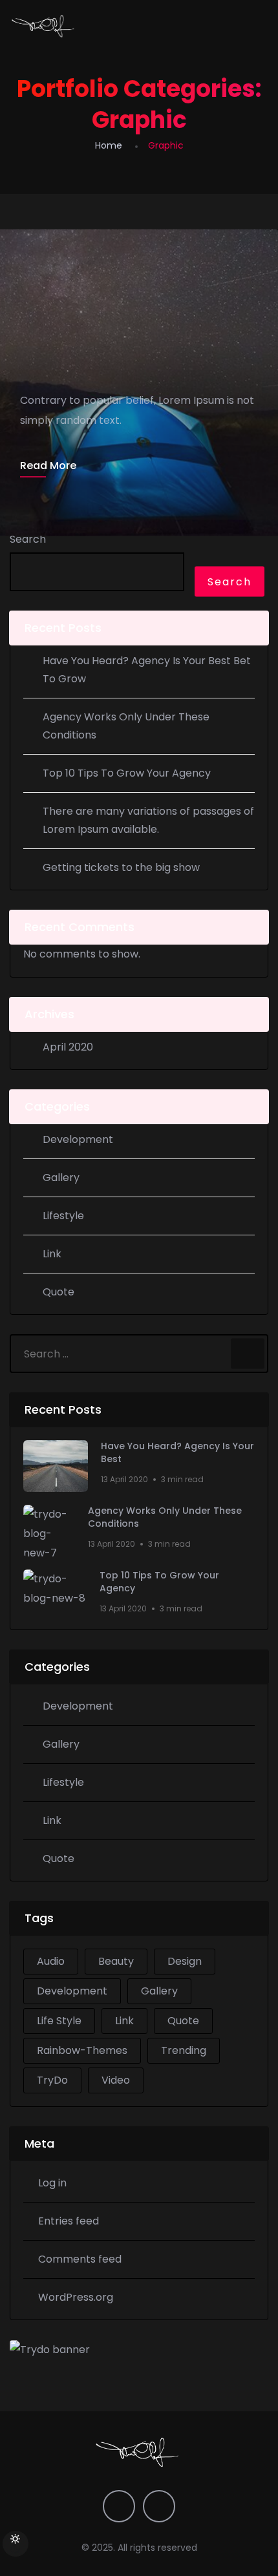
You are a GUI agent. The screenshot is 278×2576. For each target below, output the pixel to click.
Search (28, 539)
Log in (52, 2183)
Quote (59, 1292)
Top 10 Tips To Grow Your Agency (127, 773)
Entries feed (69, 2221)
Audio (51, 1961)
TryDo (52, 2080)
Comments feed (80, 2259)
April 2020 (68, 1047)
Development (78, 1139)
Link (52, 1254)
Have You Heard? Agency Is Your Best (177, 1453)
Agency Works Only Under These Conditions (165, 1517)
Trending (184, 2050)
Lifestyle (63, 1216)
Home (109, 145)
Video (116, 2080)
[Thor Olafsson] (44, 26)
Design (185, 1961)
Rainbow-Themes (82, 2050)
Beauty (116, 1961)
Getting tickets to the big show (121, 867)
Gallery (61, 1178)
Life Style (59, 2021)
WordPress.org (76, 2297)
